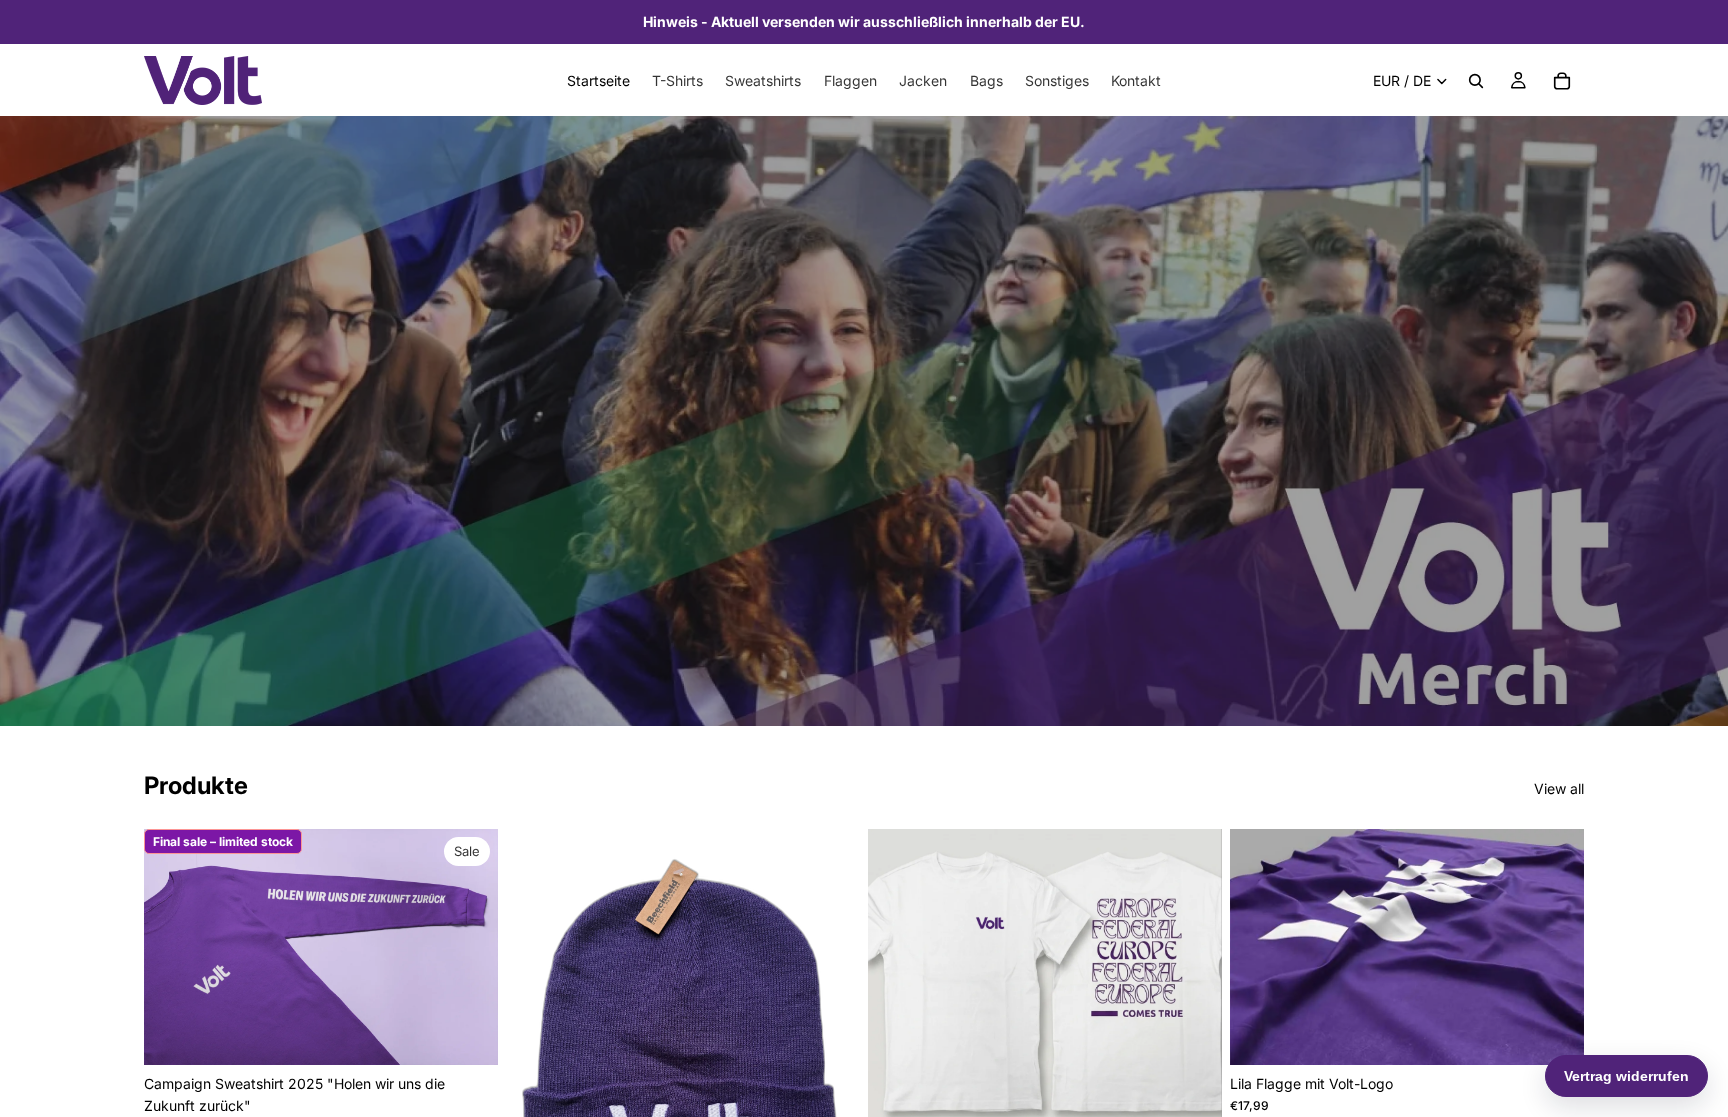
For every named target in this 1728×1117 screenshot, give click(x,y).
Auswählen (484, 1033)
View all (1559, 788)
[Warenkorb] (1562, 81)
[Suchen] (1476, 81)
